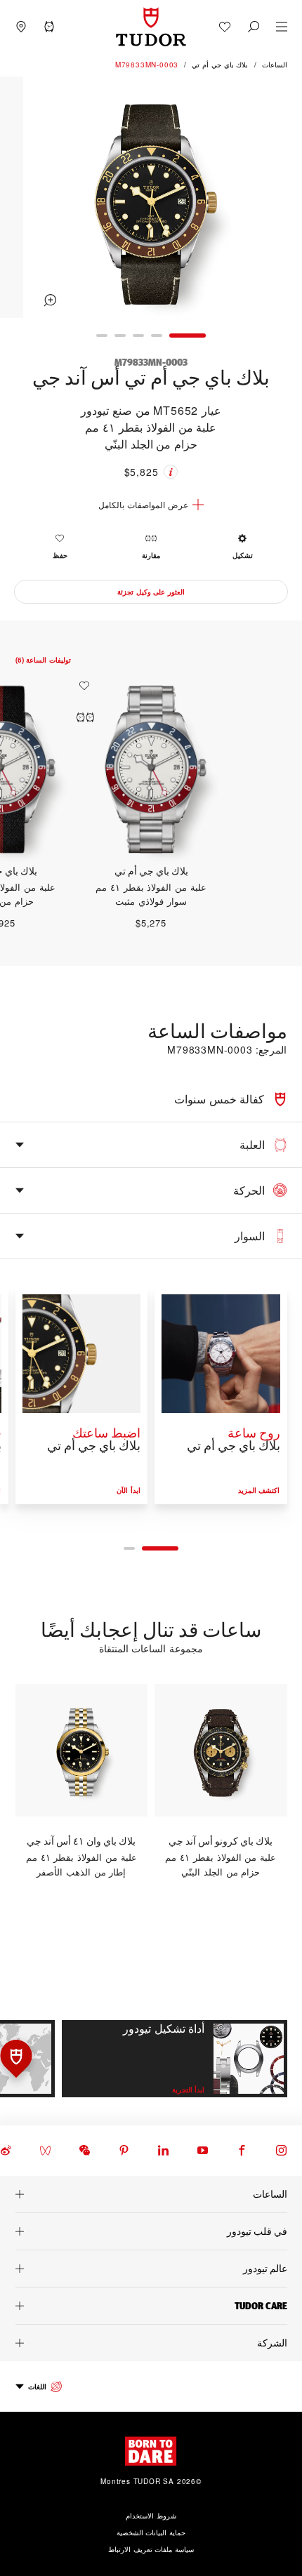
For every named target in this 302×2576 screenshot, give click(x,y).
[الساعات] (151, 2194)
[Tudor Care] (151, 2306)
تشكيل (243, 555)
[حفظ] (81, 686)
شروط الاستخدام (151, 2516)
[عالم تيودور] (151, 2269)
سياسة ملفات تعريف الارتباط (151, 2549)
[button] (254, 27)
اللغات (37, 2386)
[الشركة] (151, 2343)
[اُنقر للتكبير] (151, 199)
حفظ (60, 555)
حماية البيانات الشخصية (151, 2532)
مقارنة (151, 555)
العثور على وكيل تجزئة (151, 592)
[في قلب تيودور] (151, 2231)
